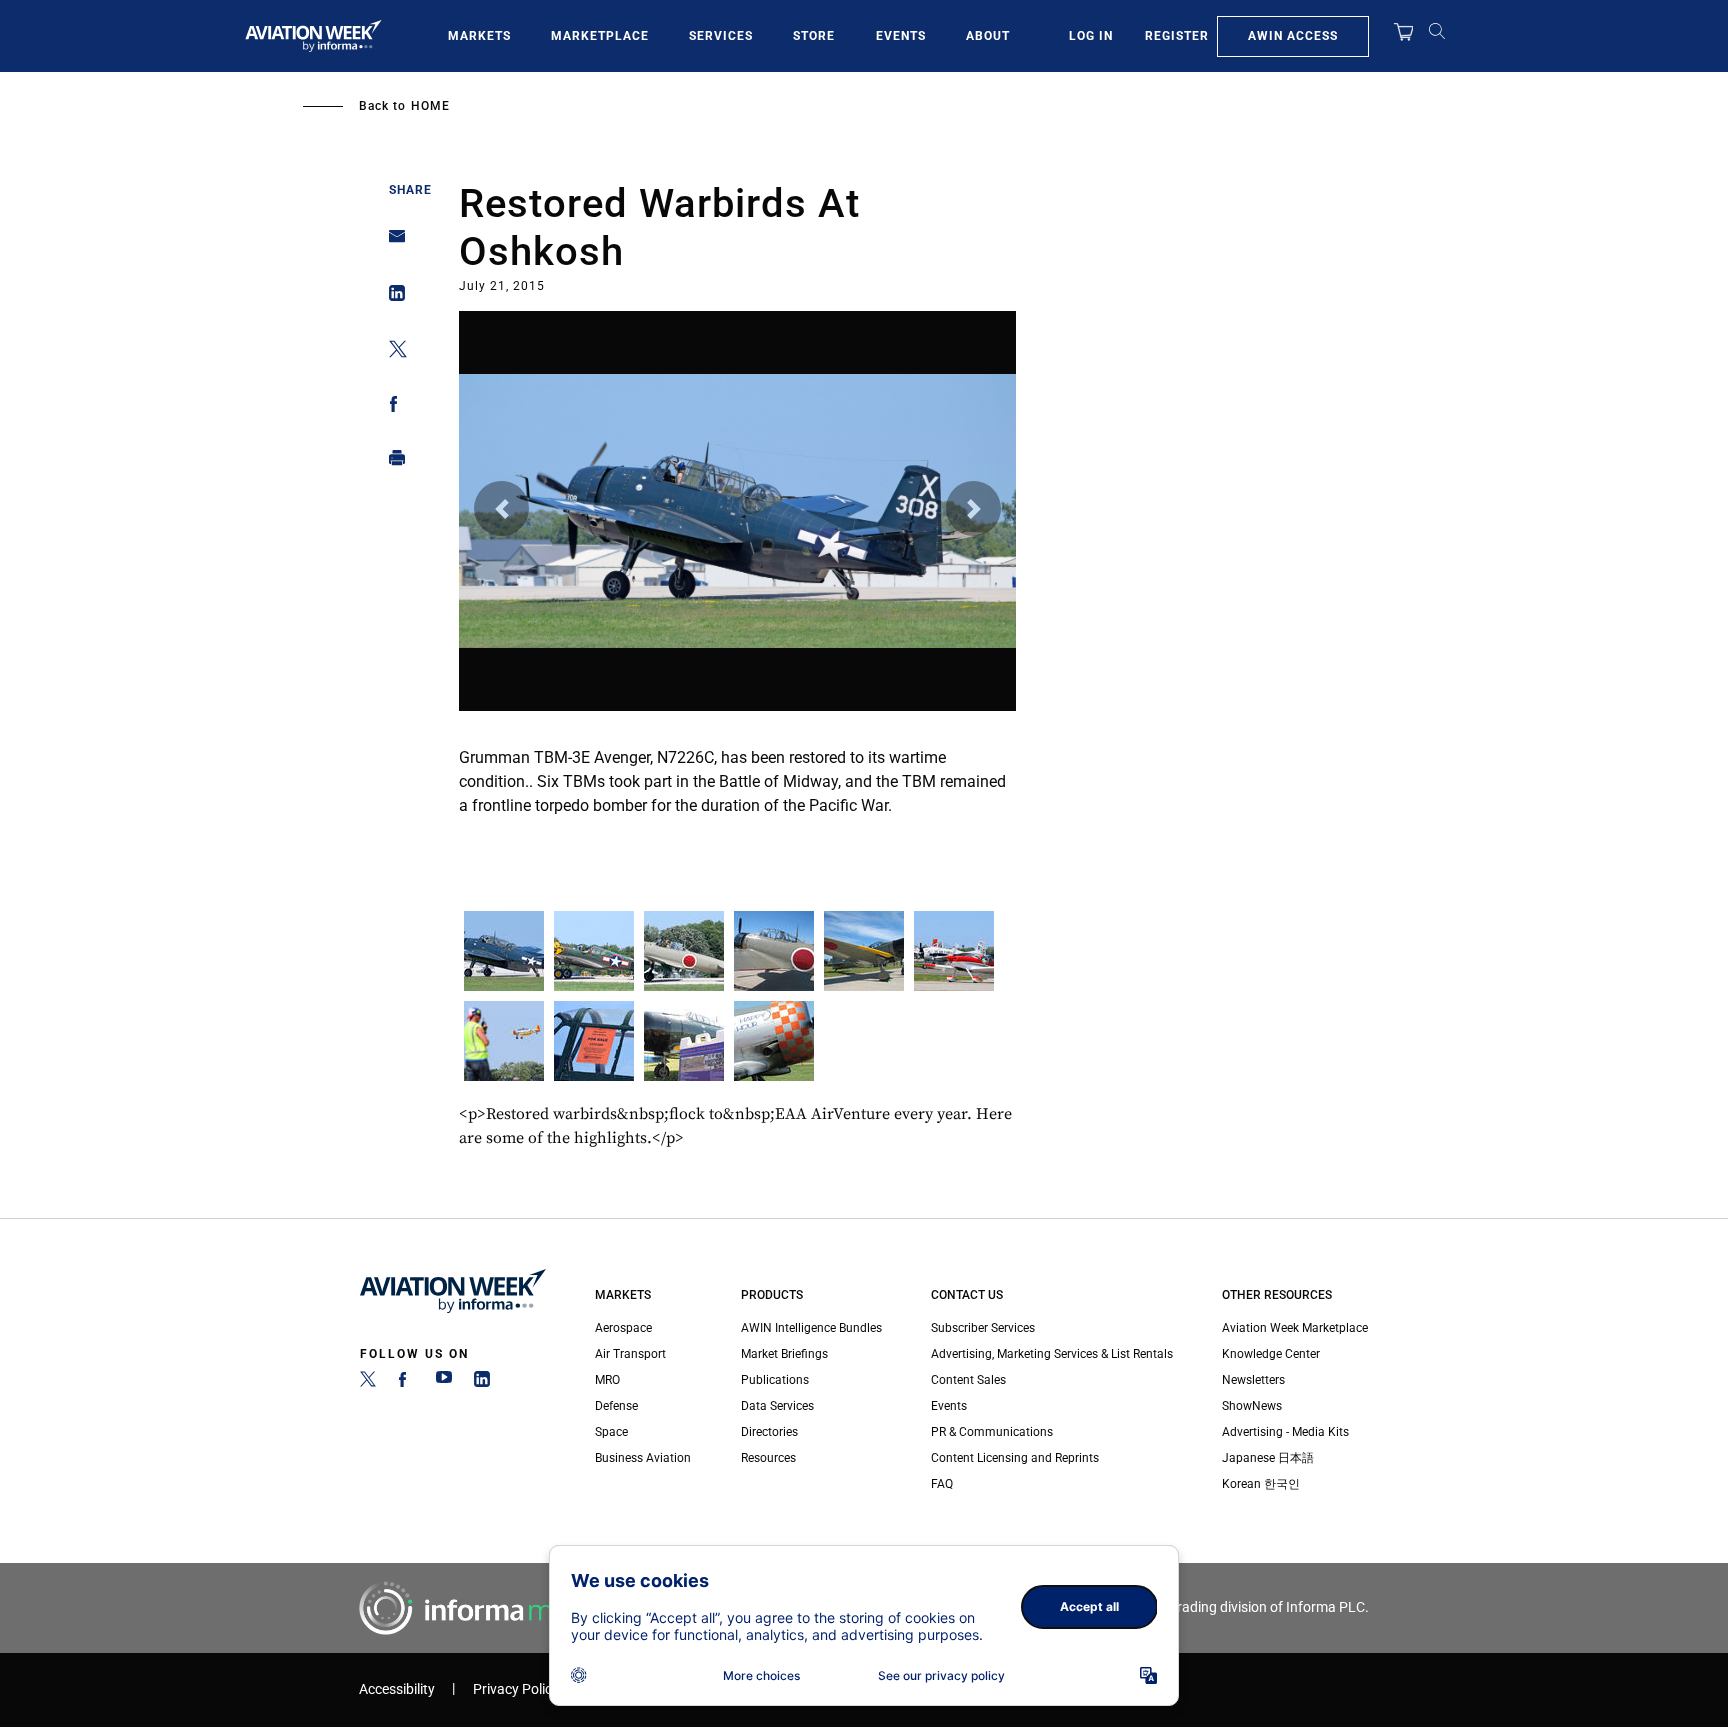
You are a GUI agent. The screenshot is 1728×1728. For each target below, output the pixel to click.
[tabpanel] (738, 577)
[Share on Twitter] (391, 352)
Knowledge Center (1271, 1354)
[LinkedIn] (482, 1383)
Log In (1091, 36)
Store (814, 36)
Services (721, 36)
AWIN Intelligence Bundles (811, 1328)
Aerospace (623, 1328)
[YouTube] (444, 1383)
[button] (501, 508)
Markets (479, 36)
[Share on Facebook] (391, 407)
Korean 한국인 (1261, 1484)
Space (611, 1432)
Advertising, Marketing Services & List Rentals (1052, 1354)
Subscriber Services (983, 1328)
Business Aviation (643, 1458)
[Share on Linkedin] (391, 297)
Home (430, 106)
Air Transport (630, 1354)
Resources (768, 1458)
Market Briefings (784, 1354)
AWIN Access (1293, 36)
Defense (616, 1406)
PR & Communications (992, 1432)
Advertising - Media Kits (1285, 1432)
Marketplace (600, 36)
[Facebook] (406, 1383)
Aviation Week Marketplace (1295, 1328)
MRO (607, 1380)
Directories (769, 1432)
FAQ (942, 1484)
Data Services (777, 1406)
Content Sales (968, 1380)
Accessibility (397, 1689)
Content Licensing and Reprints (1015, 1458)
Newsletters (1253, 1380)
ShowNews (1252, 1406)
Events (901, 36)
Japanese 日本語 (1268, 1458)
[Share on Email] (391, 242)
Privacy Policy (516, 1689)
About (988, 36)
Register (1177, 36)
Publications (775, 1380)
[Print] (391, 462)
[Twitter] (368, 1383)
